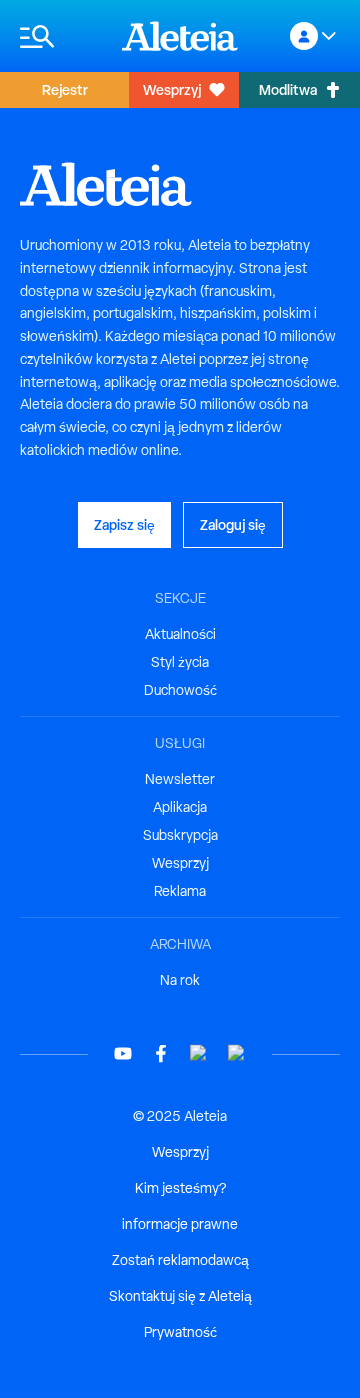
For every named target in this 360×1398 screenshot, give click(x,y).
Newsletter (180, 779)
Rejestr (65, 89)
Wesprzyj (172, 89)
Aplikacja (180, 807)
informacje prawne (180, 1224)
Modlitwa (288, 89)
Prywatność (180, 1332)
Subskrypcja (180, 835)
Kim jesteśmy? (180, 1188)
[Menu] (61, 36)
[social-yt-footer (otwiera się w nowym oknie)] (123, 1053)
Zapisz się (124, 524)
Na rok (180, 980)
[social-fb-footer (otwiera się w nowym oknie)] (161, 1053)
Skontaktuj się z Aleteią (180, 1296)
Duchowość (180, 690)
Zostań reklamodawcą (180, 1260)
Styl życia (180, 662)
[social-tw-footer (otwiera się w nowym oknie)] (199, 1053)
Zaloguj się (233, 524)
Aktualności (180, 634)
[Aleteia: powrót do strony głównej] (180, 36)
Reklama (180, 891)
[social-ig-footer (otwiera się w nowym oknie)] (237, 1053)
